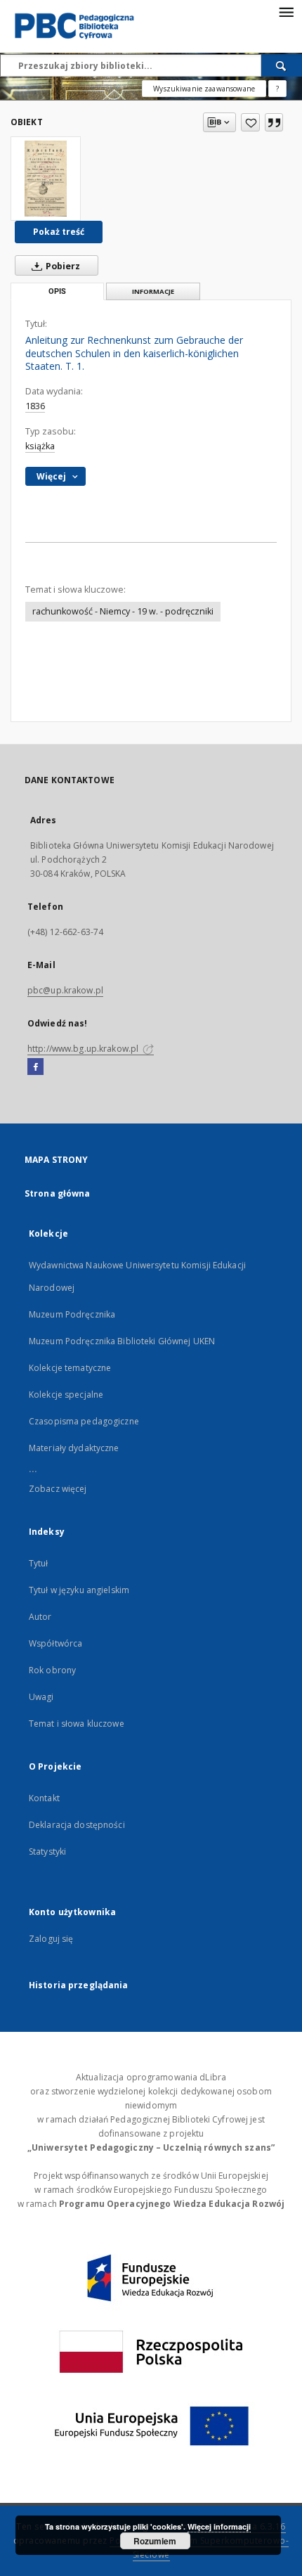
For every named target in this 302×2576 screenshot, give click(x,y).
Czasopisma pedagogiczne (84, 1421)
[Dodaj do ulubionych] (250, 122)
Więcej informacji (219, 2526)
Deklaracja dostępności (77, 1825)
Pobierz (62, 266)
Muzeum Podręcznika (72, 1314)
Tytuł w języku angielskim (79, 1590)
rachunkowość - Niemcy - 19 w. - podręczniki (123, 611)
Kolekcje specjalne (66, 1395)
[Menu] (286, 11)
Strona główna (58, 1193)
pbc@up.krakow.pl (65, 990)
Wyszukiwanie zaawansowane (204, 89)
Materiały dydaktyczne (74, 1448)
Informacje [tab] (153, 291)
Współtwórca (55, 1643)
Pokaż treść (59, 232)
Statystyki (47, 1851)
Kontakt (44, 1798)
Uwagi (41, 1697)
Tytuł (39, 1563)
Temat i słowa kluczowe (77, 1724)
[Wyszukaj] (282, 65)
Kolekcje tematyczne (70, 1368)
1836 (35, 406)
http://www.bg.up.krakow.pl (84, 1049)
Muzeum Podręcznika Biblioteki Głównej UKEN (122, 1341)
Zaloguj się (51, 1939)
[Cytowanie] (274, 122)
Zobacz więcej (58, 1489)
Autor (40, 1617)
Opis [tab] (57, 291)
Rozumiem (155, 2541)
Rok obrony (52, 1670)
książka (40, 446)
